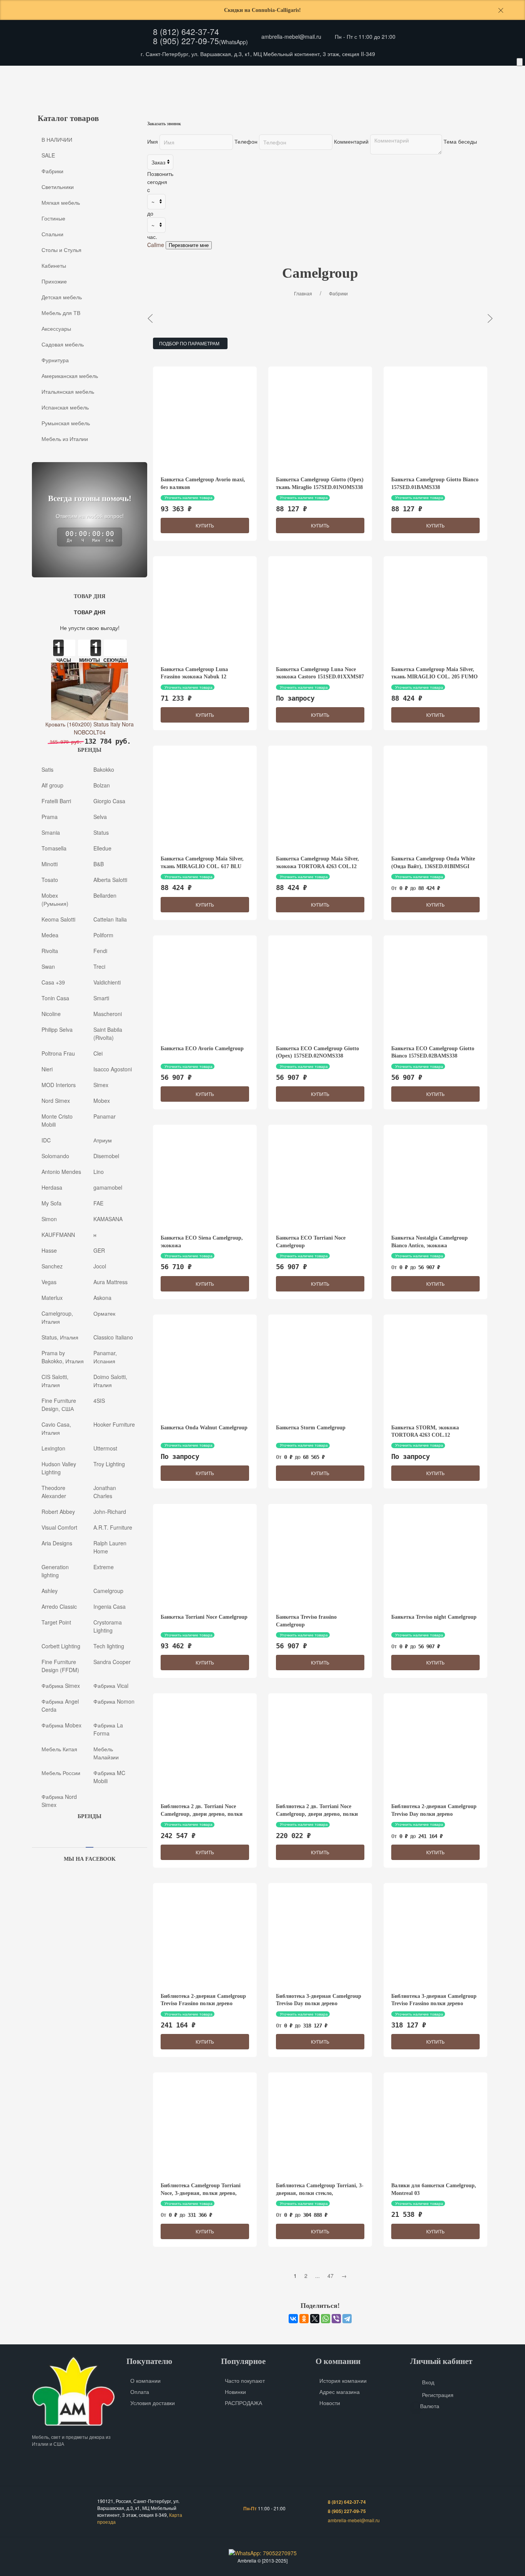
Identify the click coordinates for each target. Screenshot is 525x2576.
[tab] (90, 1845)
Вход (428, 2382)
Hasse (49, 1250)
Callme (156, 245)
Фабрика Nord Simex (59, 1800)
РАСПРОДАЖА (243, 2403)
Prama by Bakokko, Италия (63, 1357)
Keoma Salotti (58, 919)
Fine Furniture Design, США (59, 1404)
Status (101, 832)
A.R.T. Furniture (113, 1527)
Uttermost (105, 1448)
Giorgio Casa (109, 801)
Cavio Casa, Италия (56, 1428)
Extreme (104, 1566)
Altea (435, 318)
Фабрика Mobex (61, 1725)
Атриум (103, 1140)
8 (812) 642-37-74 (186, 31)
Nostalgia (177, 318)
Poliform (103, 935)
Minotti (50, 864)
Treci (99, 966)
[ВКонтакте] (293, 2319)
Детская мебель (199, 90)
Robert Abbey (58, 1511)
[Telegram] (347, 2319)
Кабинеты (103, 90)
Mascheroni (108, 1013)
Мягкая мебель (61, 202)
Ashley (50, 1590)
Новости (330, 2403)
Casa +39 (53, 982)
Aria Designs (57, 1543)
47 (331, 2276)
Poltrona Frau (58, 1053)
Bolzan (102, 785)
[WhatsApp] (326, 2319)
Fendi (100, 950)
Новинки (235, 2392)
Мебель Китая (59, 1749)
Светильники (58, 187)
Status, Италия (60, 1337)
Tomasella (54, 848)
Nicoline (51, 1013)
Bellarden (105, 895)
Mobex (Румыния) (55, 899)
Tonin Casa (55, 998)
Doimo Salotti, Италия (110, 1380)
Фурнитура (415, 90)
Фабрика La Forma (108, 1729)
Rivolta (50, 950)
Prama (50, 816)
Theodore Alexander (54, 1491)
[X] (315, 2319)
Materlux (52, 1297)
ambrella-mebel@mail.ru (291, 36)
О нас (45, 75)
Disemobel (106, 1155)
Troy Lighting (109, 1464)
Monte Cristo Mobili (57, 1120)
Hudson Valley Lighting (59, 1468)
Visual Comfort (59, 1527)
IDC (46, 1140)
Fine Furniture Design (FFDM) (60, 1665)
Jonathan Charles (105, 1491)
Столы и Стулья (52, 90)
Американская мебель (475, 90)
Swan (48, 966)
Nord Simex (56, 1100)
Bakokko (104, 769)
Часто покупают (245, 2380)
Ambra (396, 318)
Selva (100, 816)
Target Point (56, 1622)
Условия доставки (153, 2403)
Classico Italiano (113, 1337)
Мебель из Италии (65, 439)
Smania (51, 832)
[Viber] (336, 2319)
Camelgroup (108, 1590)
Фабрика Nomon (114, 1701)
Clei (98, 1053)
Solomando (55, 1155)
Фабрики (52, 171)
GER (99, 1250)
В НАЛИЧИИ (57, 139)
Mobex (102, 1100)
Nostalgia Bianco (237, 318)
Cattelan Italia (110, 919)
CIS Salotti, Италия (55, 1380)
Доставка (76, 75)
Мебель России (61, 1772)
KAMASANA (108, 1218)
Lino (99, 1171)
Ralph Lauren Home (110, 1547)
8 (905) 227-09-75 (186, 41)
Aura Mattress (110, 1281)
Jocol (100, 1266)
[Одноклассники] (304, 2319)
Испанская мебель (65, 407)
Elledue (102, 848)
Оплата (109, 75)
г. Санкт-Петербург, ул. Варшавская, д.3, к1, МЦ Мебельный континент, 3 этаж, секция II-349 (258, 54)
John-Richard (110, 1511)
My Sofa (52, 1203)
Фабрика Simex (61, 1685)
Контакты (142, 75)
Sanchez (52, 1266)
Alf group (52, 785)
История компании (343, 2380)
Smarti (101, 998)
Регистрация (438, 2395)
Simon (49, 1218)
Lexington (53, 1448)
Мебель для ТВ (255, 90)
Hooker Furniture (114, 1424)
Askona (102, 1297)
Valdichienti (107, 982)
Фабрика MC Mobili (109, 1776)
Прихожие (147, 90)
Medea (50, 935)
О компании (145, 2380)
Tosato (50, 879)
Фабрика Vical (111, 1685)
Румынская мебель (66, 423)
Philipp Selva (57, 1029)
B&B (99, 864)
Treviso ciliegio (344, 318)
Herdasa (52, 1187)
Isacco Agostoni (113, 1069)
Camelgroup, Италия (57, 1317)
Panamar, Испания (105, 1357)
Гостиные (53, 218)
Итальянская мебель (68, 391)
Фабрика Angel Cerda (60, 1705)
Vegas (49, 1281)
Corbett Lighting (61, 1646)
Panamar (105, 1116)
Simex (101, 1084)
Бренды (176, 75)
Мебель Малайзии (106, 1753)
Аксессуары (307, 90)
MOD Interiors (59, 1084)
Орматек (104, 1313)
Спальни (52, 234)
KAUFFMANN (58, 1234)
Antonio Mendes (61, 1171)
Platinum (478, 318)
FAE (98, 1203)
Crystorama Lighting (108, 1626)
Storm (291, 318)
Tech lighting (109, 1646)
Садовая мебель (362, 90)
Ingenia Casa (110, 1606)
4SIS (99, 1400)
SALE (48, 155)
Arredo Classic (59, 1606)
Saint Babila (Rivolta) (108, 1033)
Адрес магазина (340, 2392)
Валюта (430, 2406)
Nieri (47, 1069)
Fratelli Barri (56, 801)
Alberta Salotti (110, 879)
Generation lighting (55, 1571)
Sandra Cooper (112, 1661)
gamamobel (108, 1187)
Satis (47, 769)
